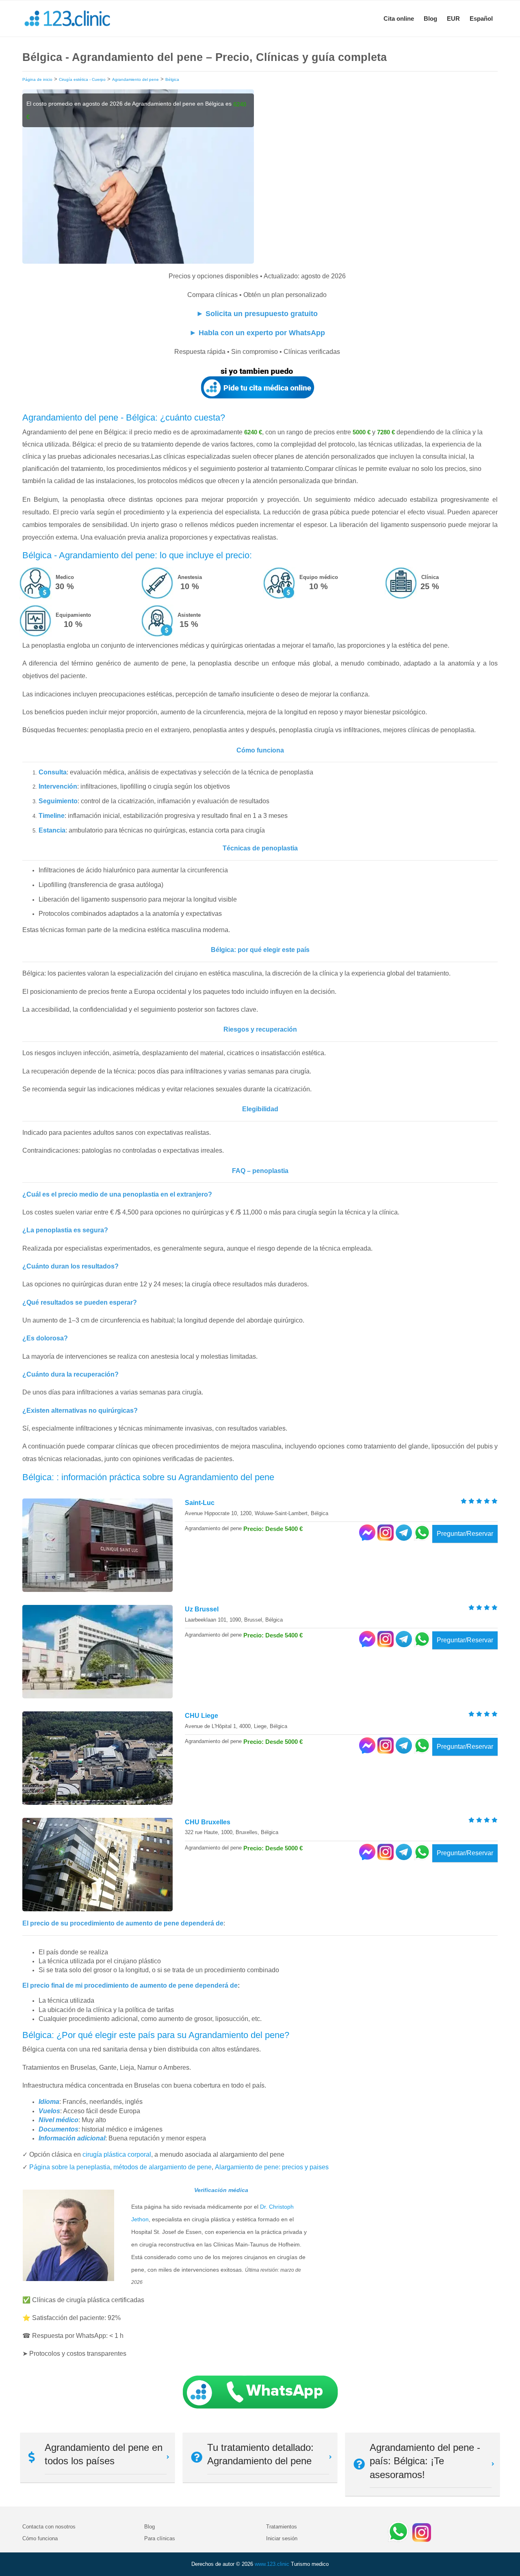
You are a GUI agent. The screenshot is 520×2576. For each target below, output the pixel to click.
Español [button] (481, 18)
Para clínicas (160, 2538)
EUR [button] (453, 18)
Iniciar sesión (282, 2538)
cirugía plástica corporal (117, 2154)
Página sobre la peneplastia (70, 2167)
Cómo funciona (40, 2538)
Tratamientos (282, 2527)
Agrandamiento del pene (135, 79)
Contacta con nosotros (49, 2527)
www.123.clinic (272, 2564)
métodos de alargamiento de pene (162, 2167)
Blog (430, 18)
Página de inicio (37, 79)
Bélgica (172, 79)
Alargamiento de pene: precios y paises (272, 2167)
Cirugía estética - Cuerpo (82, 79)
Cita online (399, 18)
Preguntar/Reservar (465, 1534)
